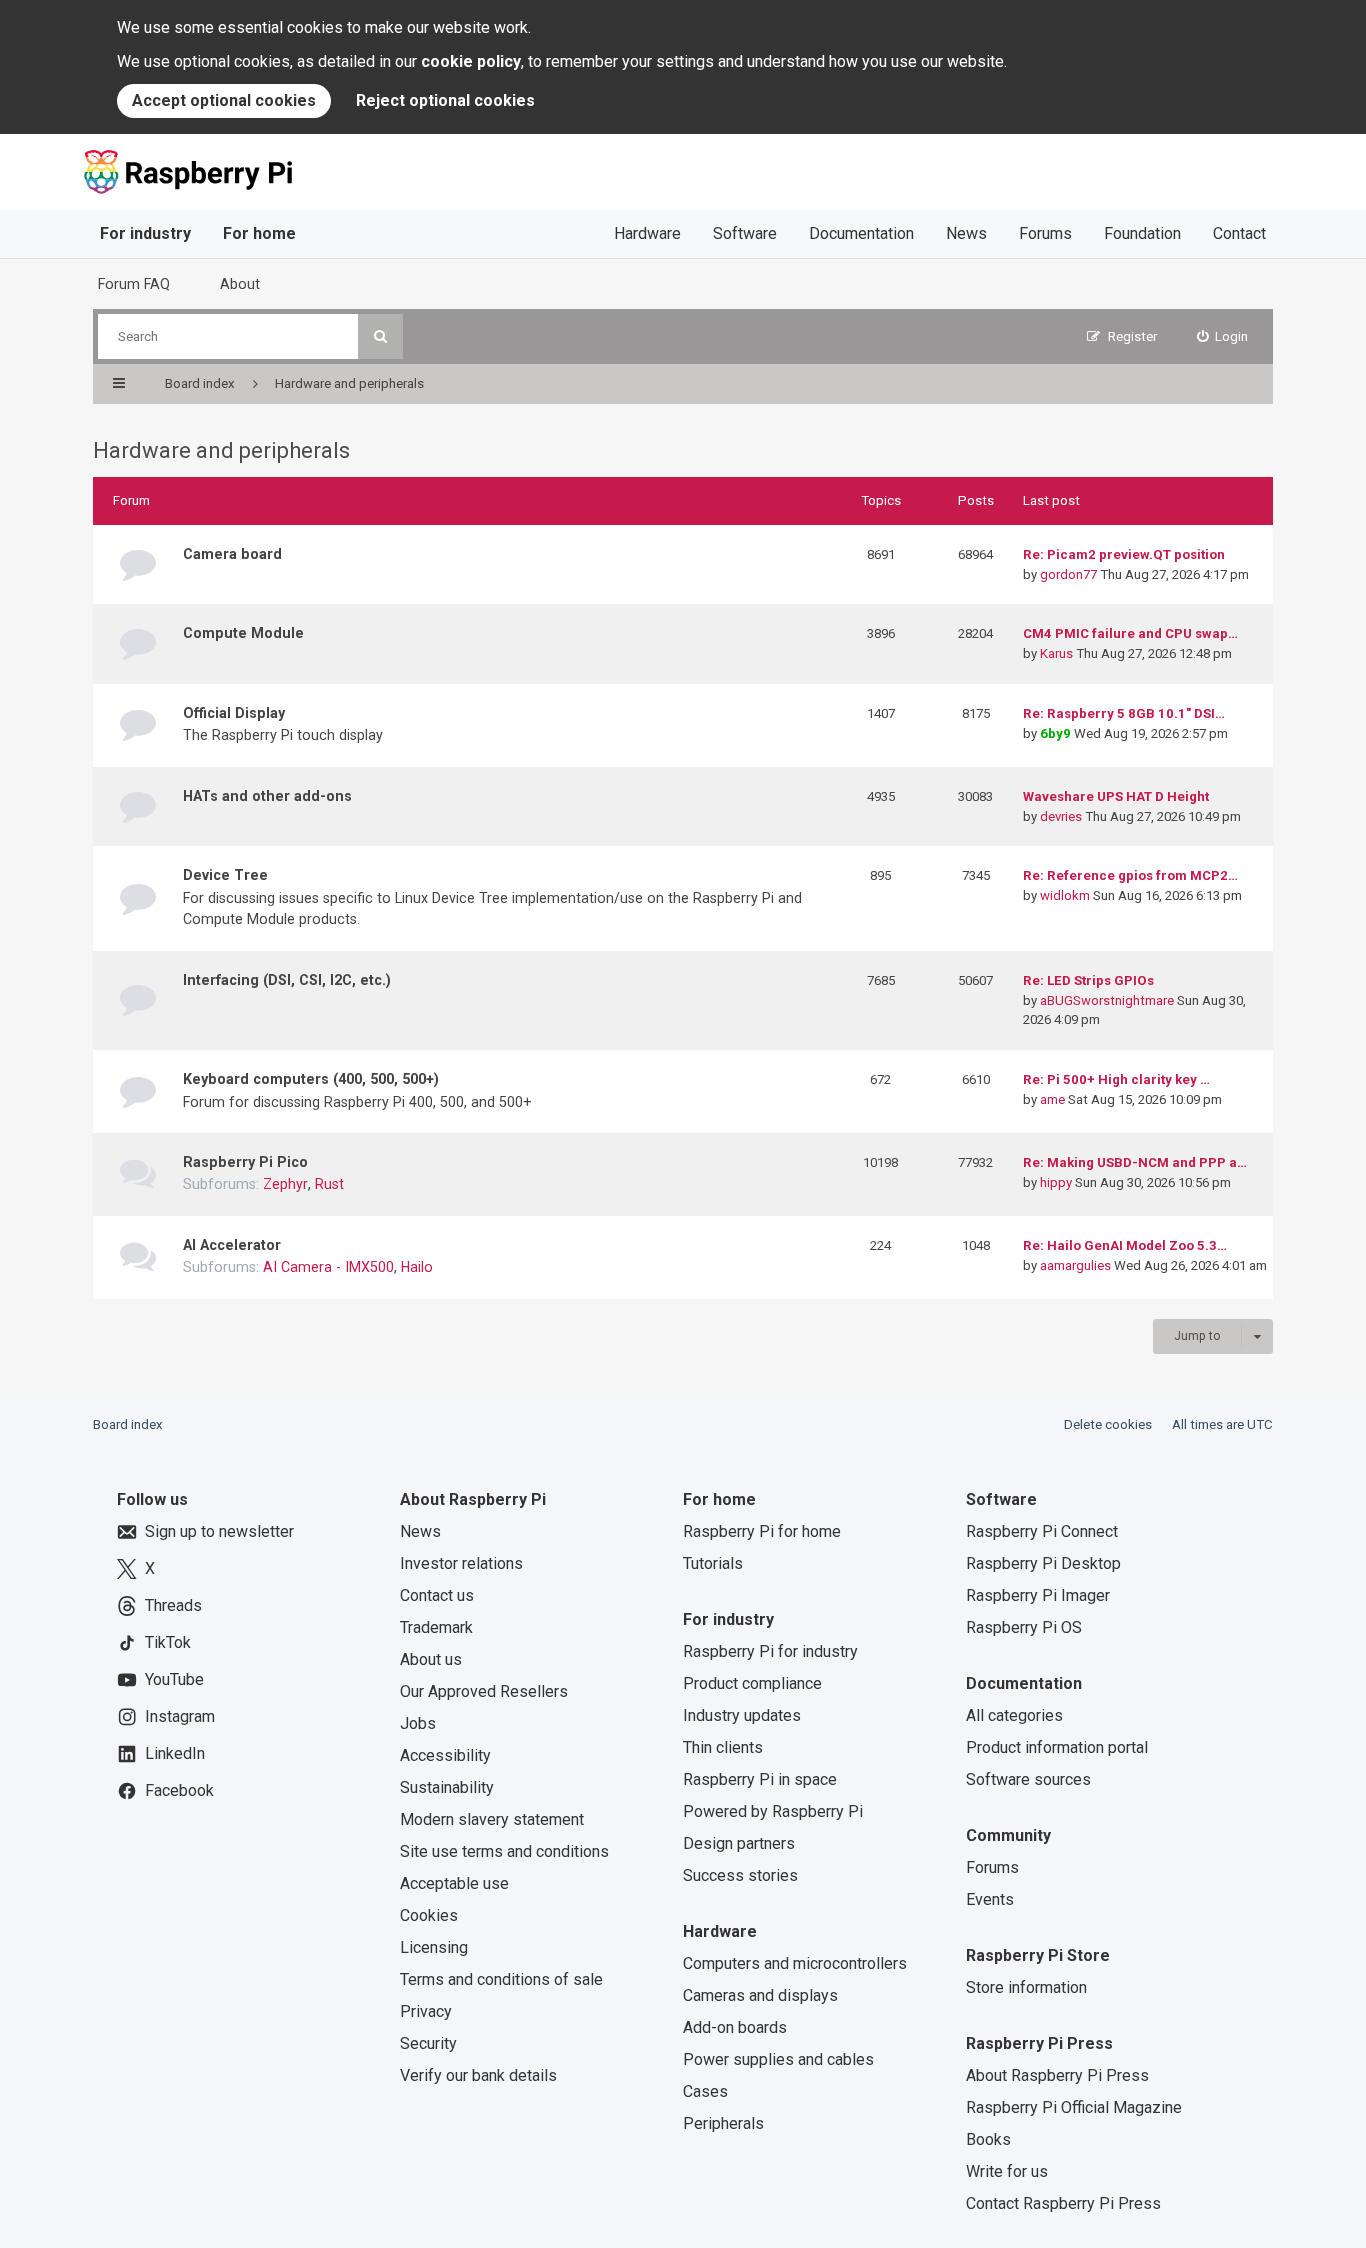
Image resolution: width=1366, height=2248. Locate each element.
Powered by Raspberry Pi (773, 1811)
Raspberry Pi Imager (1038, 1595)
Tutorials (713, 1563)
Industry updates (742, 1715)
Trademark (436, 1627)
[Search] (380, 336)
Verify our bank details (478, 2075)
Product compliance (752, 1683)
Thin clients (723, 1747)
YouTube (174, 1679)
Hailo (417, 1267)
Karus (1056, 653)
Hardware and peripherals (221, 450)
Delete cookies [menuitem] (1108, 1424)
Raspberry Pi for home (762, 1531)
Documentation (861, 233)
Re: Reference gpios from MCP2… (1130, 875)
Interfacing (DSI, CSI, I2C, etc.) (287, 980)
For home (259, 233)
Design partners (739, 1843)
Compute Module (243, 633)
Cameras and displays (760, 1995)
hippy (1056, 1182)
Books (988, 2139)
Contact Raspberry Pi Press (1063, 2203)
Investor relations (461, 1563)
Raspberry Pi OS (1024, 1627)
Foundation (1142, 233)
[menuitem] (1223, 336)
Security (428, 2043)
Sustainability (447, 1787)
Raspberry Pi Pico (245, 1162)
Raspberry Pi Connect (1042, 1531)
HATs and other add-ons (267, 796)
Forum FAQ (134, 284)
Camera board (232, 554)
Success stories (740, 1875)
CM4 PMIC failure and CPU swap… (1130, 633)
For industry (145, 233)
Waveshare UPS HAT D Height (1116, 796)
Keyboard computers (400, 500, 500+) (311, 1079)
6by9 (1055, 733)
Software (745, 233)
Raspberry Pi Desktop (1043, 1563)
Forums (1045, 233)
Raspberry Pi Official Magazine (1074, 2107)
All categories (1014, 1715)
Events (990, 1899)
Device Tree (225, 875)
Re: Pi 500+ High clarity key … (1116, 1079)
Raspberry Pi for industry (770, 1651)
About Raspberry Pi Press (1057, 2075)
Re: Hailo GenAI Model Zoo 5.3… (1125, 1245)
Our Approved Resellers (484, 1691)
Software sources (1028, 1779)
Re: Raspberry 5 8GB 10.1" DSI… (1124, 713)
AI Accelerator (232, 1245)
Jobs (418, 1723)
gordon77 (1068, 574)
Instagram (180, 1716)
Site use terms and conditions (504, 1851)
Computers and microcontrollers (795, 1963)
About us (431, 1659)
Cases (705, 2091)
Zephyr (285, 1184)
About (240, 284)
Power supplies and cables (778, 2059)
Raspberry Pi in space (760, 1779)
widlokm (1065, 895)
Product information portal (1057, 1747)
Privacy (426, 2011)
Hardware (647, 233)
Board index (128, 1424)
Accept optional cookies (224, 100)
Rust (329, 1184)
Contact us (437, 1595)
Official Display (234, 713)
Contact (1239, 233)
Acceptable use (454, 1883)
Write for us (1007, 2171)
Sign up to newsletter (219, 1531)
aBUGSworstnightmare (1107, 1000)
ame (1052, 1099)
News (966, 233)
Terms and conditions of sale (501, 1979)
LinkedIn (175, 1753)
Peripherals (723, 2123)
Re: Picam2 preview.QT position (1124, 554)
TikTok (168, 1642)
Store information (1026, 1987)
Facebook (179, 1790)
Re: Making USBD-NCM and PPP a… (1135, 1162)
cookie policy (471, 61)
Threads (173, 1605)
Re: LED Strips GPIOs (1088, 980)
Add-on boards (735, 2027)
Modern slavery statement (492, 1819)
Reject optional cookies (445, 100)
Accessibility (445, 1755)
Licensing (434, 1947)
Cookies (429, 1915)
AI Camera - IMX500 (328, 1267)
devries (1061, 816)
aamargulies (1075, 1265)
